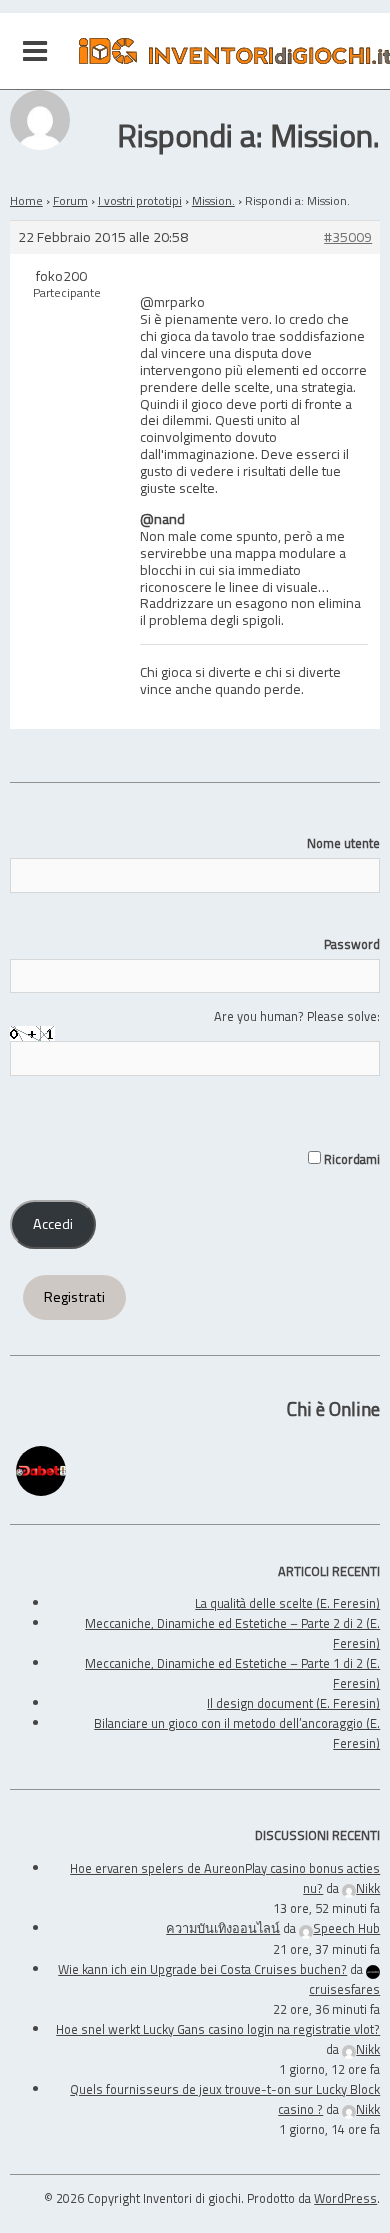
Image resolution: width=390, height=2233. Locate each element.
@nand (162, 518)
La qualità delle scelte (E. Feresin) (287, 1603)
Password (352, 944)
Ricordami (350, 1159)
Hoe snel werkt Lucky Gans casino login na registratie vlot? (218, 2029)
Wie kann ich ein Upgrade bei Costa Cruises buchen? (202, 1969)
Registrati (74, 1297)
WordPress (345, 2198)
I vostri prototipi (140, 200)
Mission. (213, 200)
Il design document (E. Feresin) (293, 1703)
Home (26, 200)
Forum (70, 200)
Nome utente (343, 843)
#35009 (348, 237)
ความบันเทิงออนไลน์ (223, 1928)
